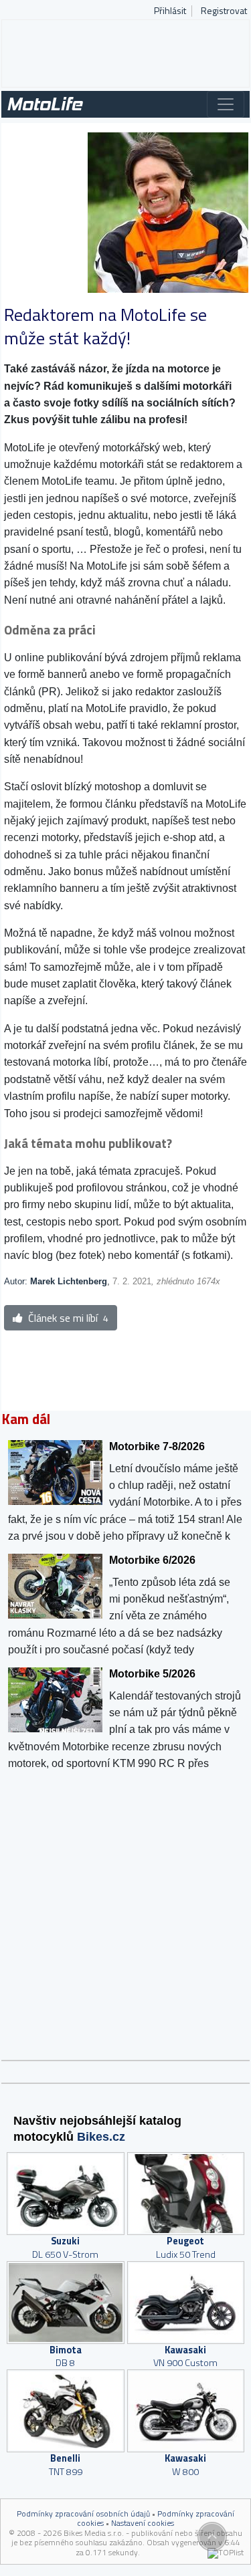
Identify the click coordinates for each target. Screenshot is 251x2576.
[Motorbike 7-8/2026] (126, 1490)
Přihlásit (170, 11)
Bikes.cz (101, 2137)
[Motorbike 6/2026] (126, 1604)
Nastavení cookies (143, 2523)
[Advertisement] (125, 53)
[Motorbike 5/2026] (126, 1718)
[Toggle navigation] (226, 104)
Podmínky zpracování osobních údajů (83, 2513)
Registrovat (224, 11)
